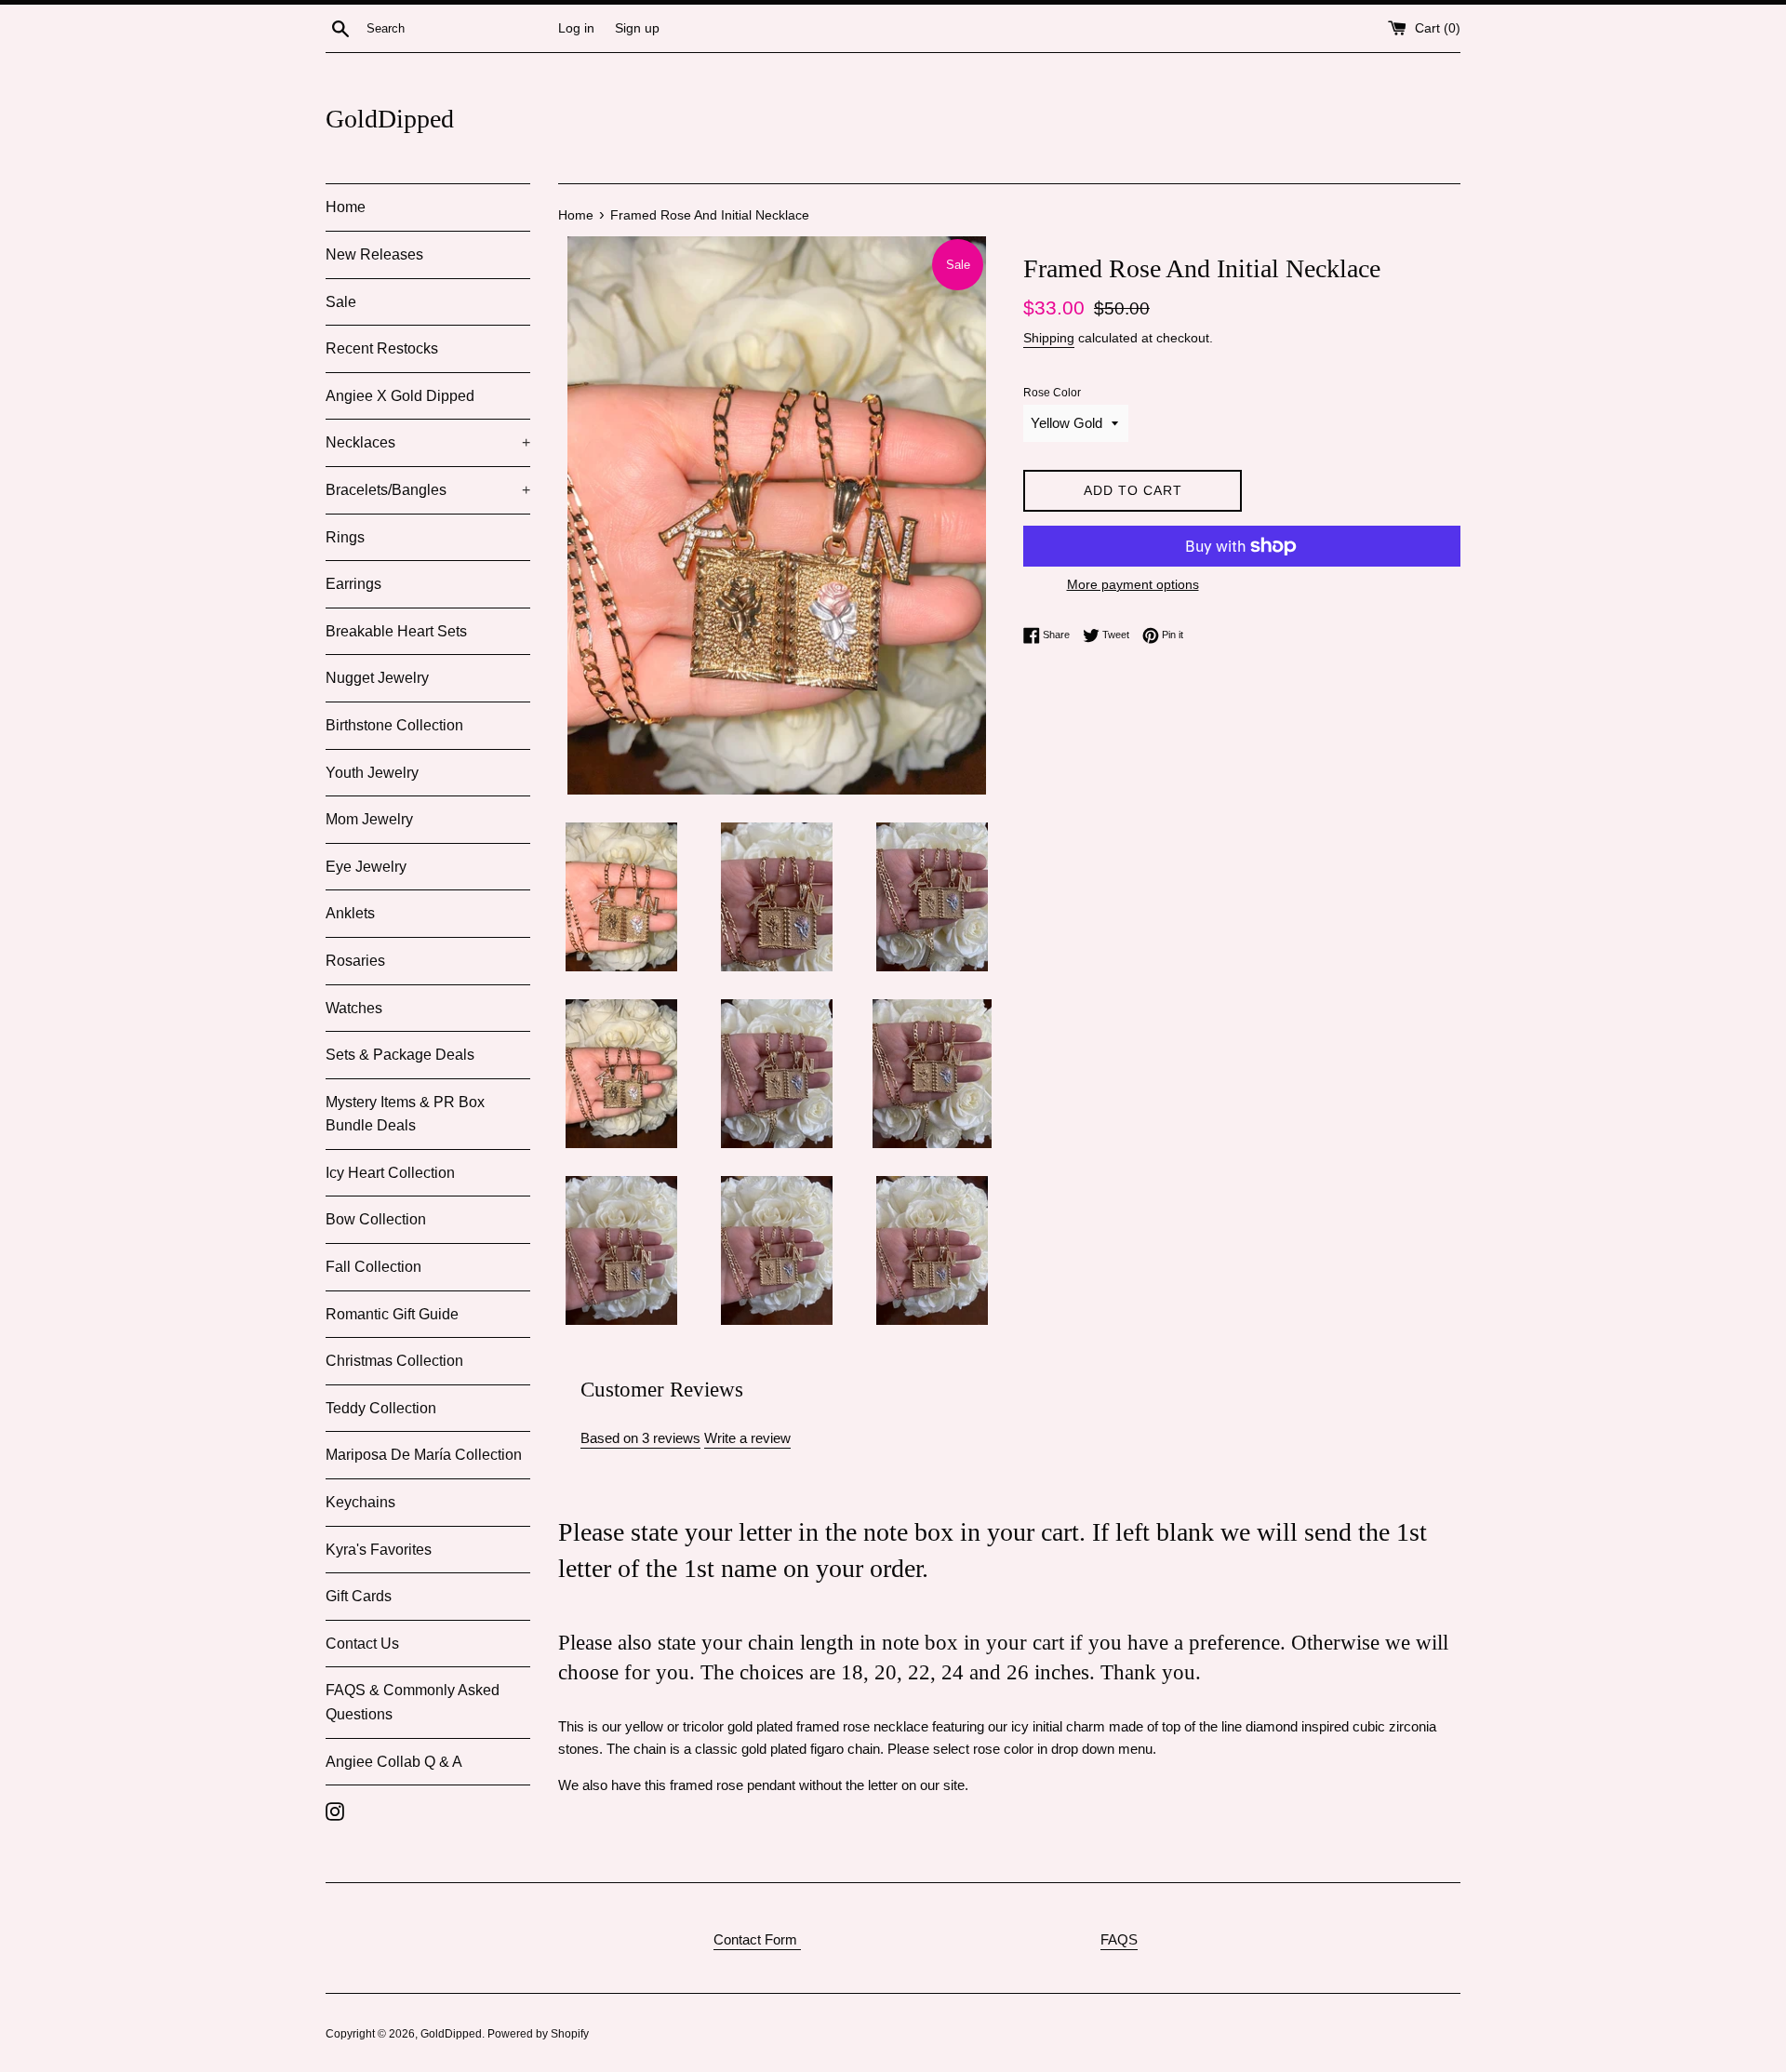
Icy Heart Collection (390, 1173)
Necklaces (428, 442)
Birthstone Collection (394, 725)
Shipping (1049, 338)
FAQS (1119, 1939)
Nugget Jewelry (377, 678)
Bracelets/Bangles (428, 490)
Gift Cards (359, 1596)
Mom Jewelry (369, 819)
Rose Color (1052, 393)
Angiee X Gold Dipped (400, 396)
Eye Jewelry (366, 867)
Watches (354, 1008)
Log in (576, 28)
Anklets (350, 913)
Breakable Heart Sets (396, 631)
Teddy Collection (381, 1408)
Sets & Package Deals (400, 1055)
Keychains (360, 1502)
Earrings (353, 584)
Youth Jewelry (372, 773)
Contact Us (362, 1644)
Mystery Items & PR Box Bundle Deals (405, 1114)
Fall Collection (373, 1267)
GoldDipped (390, 119)
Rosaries (355, 961)
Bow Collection (376, 1219)
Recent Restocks (382, 348)
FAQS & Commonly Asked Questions (413, 1702)
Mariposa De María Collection (424, 1455)
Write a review (747, 1438)
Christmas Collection (394, 1361)
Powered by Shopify (538, 2034)
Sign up (637, 28)
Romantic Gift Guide (392, 1314)
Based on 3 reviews (640, 1438)
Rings (345, 537)
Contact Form (757, 1939)
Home (346, 207)
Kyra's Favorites (379, 1550)
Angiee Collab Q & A (394, 1762)
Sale (341, 302)
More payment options (1133, 584)
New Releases (374, 254)
